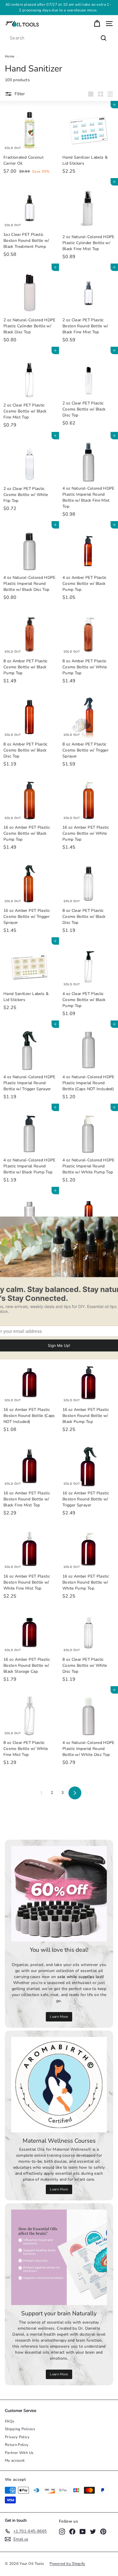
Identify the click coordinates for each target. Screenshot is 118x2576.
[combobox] (59, 38)
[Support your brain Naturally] (59, 2257)
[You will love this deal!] (59, 1894)
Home (10, 56)
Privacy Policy (17, 2437)
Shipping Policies (20, 2429)
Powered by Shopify (67, 2564)
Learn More (59, 2017)
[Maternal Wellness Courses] (59, 2085)
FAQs (9, 2421)
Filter (20, 94)
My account (15, 2461)
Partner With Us (19, 2453)
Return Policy (17, 2445)
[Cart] (97, 24)
